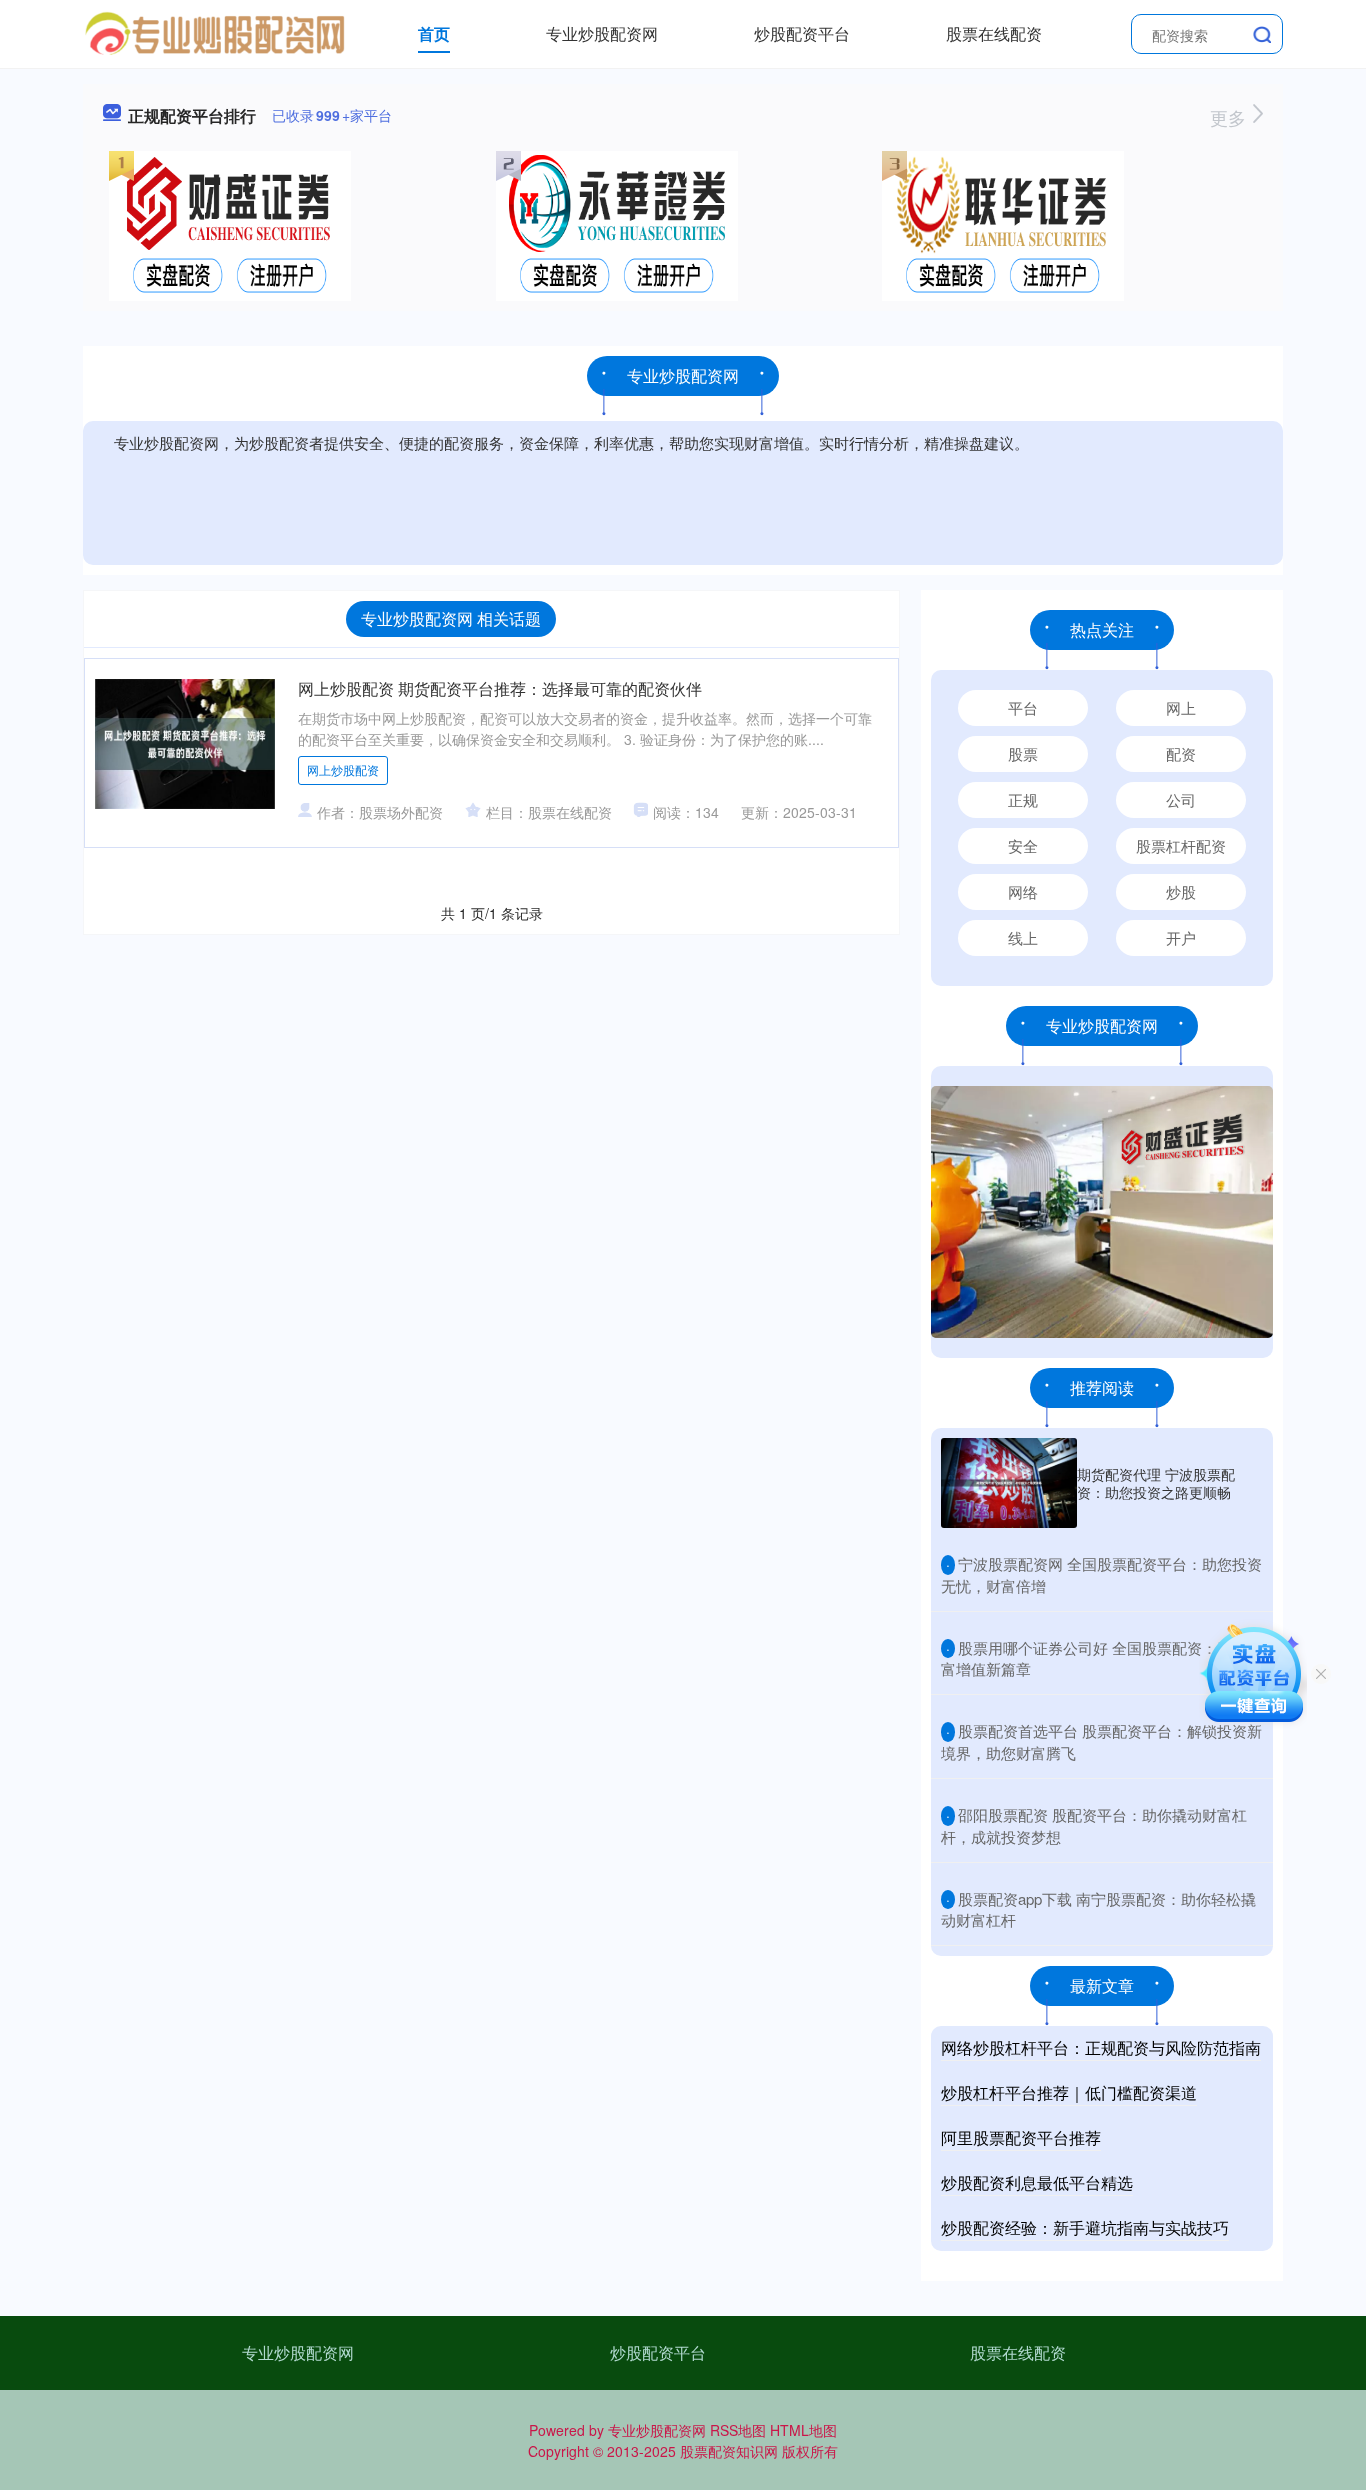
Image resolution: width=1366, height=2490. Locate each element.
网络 (1023, 891)
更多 (1230, 117)
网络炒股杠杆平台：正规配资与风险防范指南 (1101, 2047)
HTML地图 (803, 2430)
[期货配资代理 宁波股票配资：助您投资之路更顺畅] (1009, 1483)
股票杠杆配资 (1181, 845)
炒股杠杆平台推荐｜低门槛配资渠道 (1069, 2092)
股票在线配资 (994, 33)
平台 (1023, 707)
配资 (1181, 753)
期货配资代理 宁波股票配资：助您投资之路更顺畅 (1156, 1483)
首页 (434, 33)
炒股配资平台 (802, 33)
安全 (1023, 845)
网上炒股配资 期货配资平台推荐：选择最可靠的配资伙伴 (500, 688)
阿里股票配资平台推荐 (1021, 2137)
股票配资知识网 (729, 2451)
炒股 (1181, 891)
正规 (1023, 799)
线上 (1023, 937)
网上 (1181, 707)
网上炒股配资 (343, 769)
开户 (1181, 937)
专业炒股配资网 (602, 33)
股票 (1023, 753)
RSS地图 (738, 2430)
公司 (1181, 799)
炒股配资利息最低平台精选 (1037, 2182)
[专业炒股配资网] (216, 32)
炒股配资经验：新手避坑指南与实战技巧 (1085, 2227)
